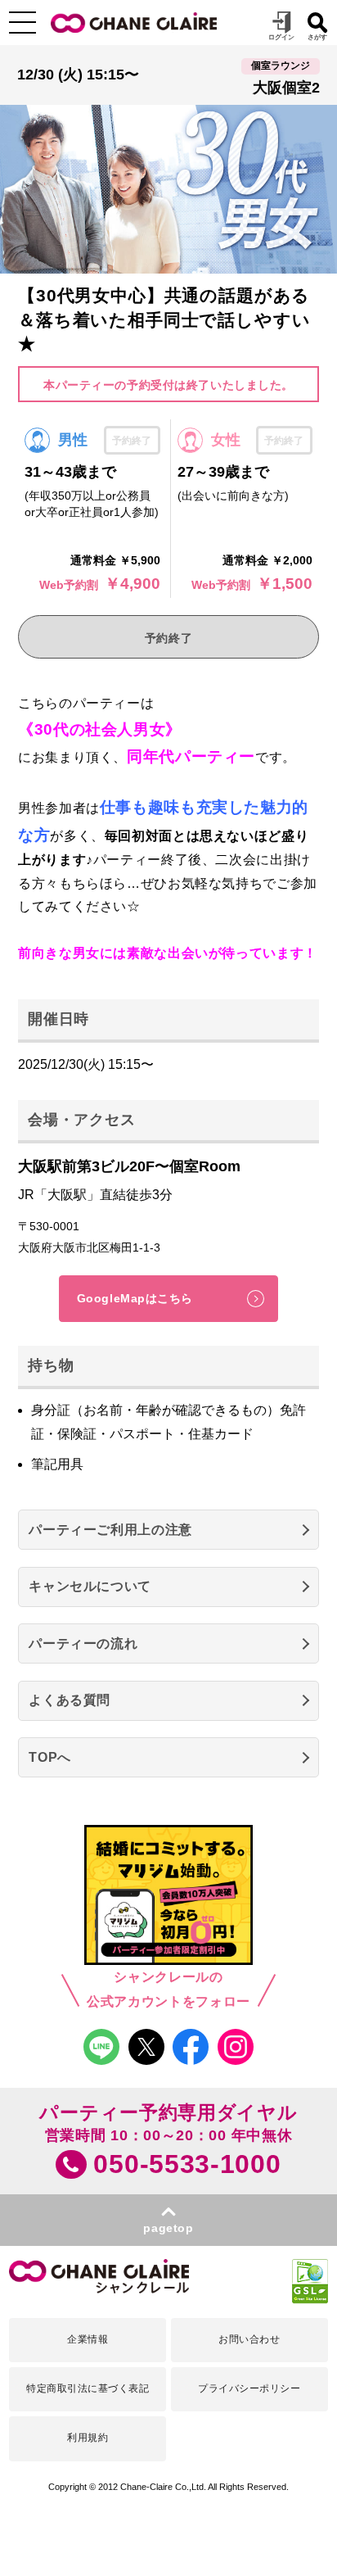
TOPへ (50, 1757)
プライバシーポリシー (249, 2388)
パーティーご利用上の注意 (110, 1530)
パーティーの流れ (83, 1643)
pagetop (168, 2228)
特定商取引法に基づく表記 (88, 2388)
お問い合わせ (249, 2339)
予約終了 (168, 638)
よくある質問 (70, 1700)
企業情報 (88, 2339)
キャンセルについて (90, 1586)
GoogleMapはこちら (135, 1298)
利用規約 (88, 2438)
